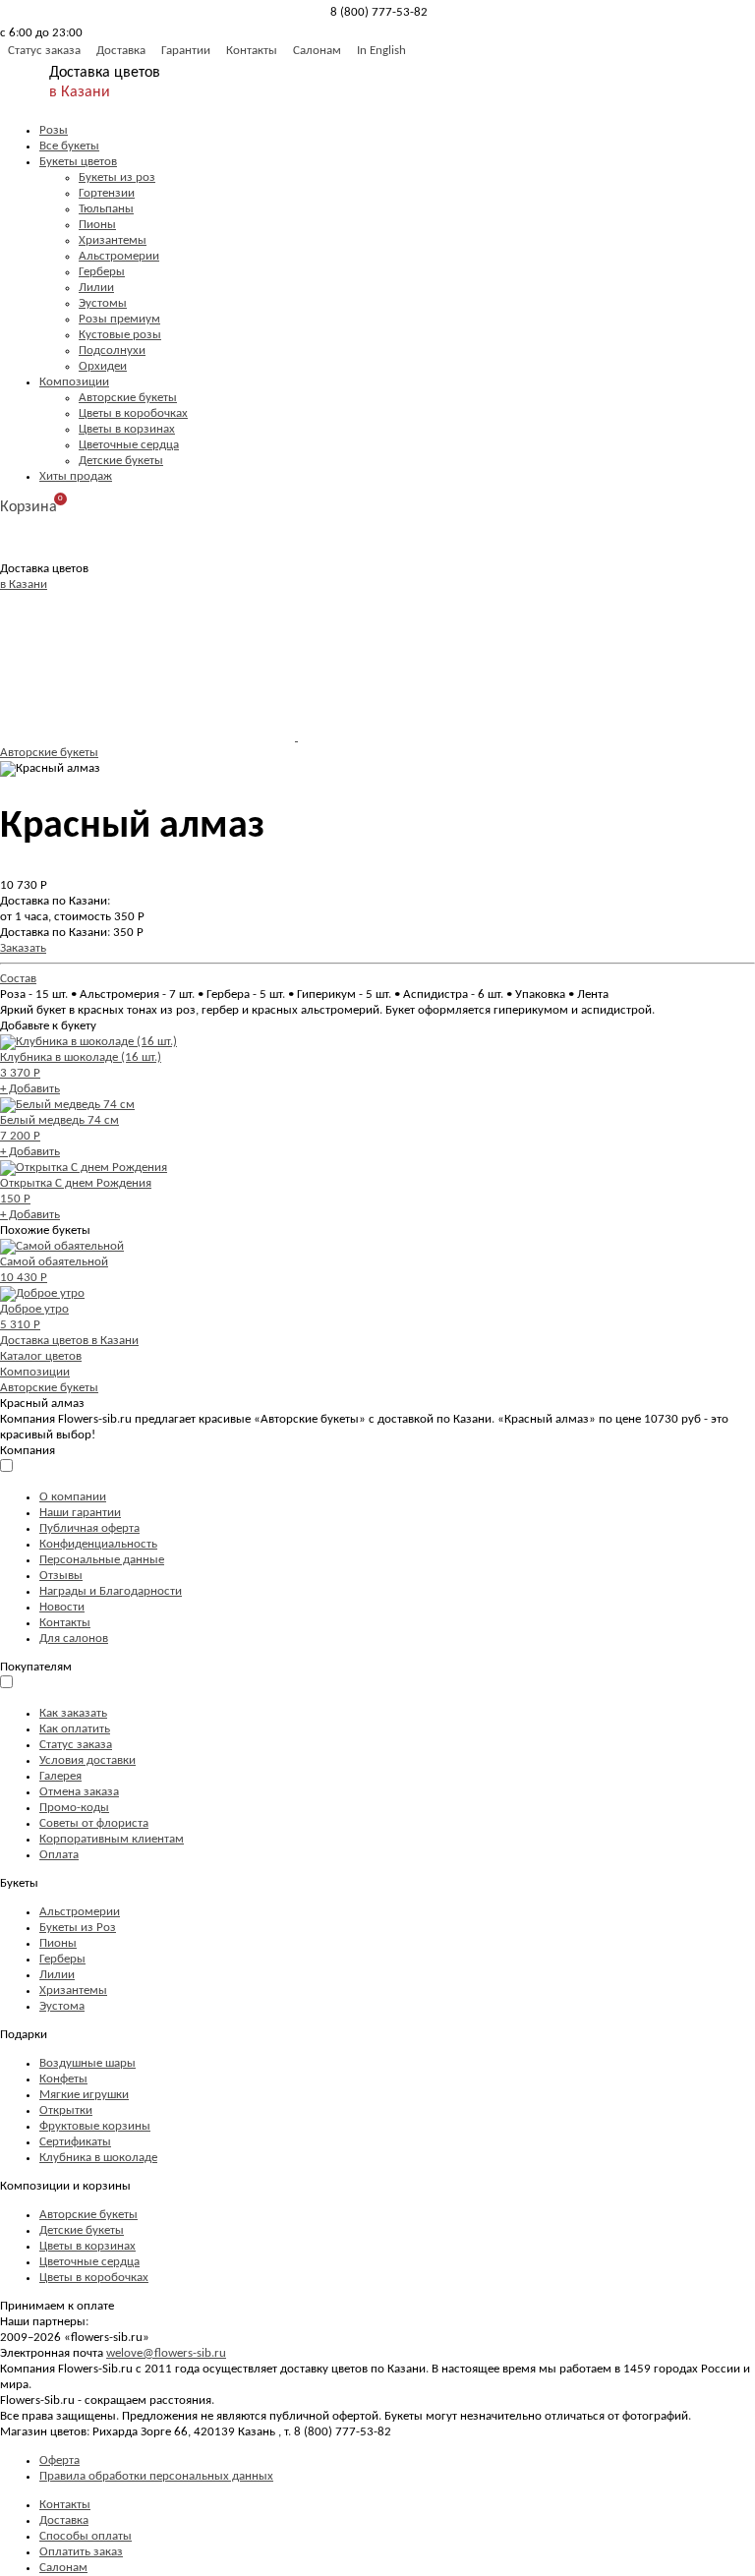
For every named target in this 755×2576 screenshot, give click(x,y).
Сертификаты (75, 2142)
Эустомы (103, 303)
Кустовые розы (120, 335)
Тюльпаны (106, 209)
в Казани (80, 92)
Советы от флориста (94, 1823)
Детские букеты (121, 461)
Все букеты (69, 146)
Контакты (252, 51)
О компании (73, 1497)
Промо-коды (74, 1808)
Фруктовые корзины (95, 2126)
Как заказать (73, 1713)
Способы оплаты (86, 2536)
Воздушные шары (87, 2063)
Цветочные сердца (129, 445)
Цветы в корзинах (127, 429)
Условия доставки (87, 1760)
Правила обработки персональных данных (156, 2476)
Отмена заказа (79, 1792)
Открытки (66, 2110)
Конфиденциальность (98, 1544)
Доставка (121, 51)
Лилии (96, 288)
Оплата (59, 1855)
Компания (28, 1451)
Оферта (59, 2460)
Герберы (102, 272)
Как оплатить (75, 1729)
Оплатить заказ (81, 2552)
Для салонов (74, 1639)
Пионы (97, 225)
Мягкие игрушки (84, 2095)
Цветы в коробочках (133, 413)
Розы (54, 130)
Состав (18, 979)
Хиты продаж (76, 476)
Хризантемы (113, 240)
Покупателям (36, 1667)
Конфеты (63, 2079)
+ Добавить (30, 1089)
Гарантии (186, 51)
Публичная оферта (89, 1528)
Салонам (317, 51)
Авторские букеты (128, 398)
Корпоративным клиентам (112, 1839)
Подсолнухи (112, 351)
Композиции (74, 382)
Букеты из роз (117, 177)
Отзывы (61, 1576)
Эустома (62, 2006)
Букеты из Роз (78, 1928)
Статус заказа (44, 51)
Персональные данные (102, 1560)
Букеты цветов (78, 162)
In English (381, 51)
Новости (62, 1607)
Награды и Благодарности (111, 1591)
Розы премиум (119, 319)
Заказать (23, 948)
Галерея (60, 1776)
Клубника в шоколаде (98, 2158)
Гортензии (107, 193)
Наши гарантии (80, 1513)
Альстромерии (119, 256)
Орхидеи (103, 366)
